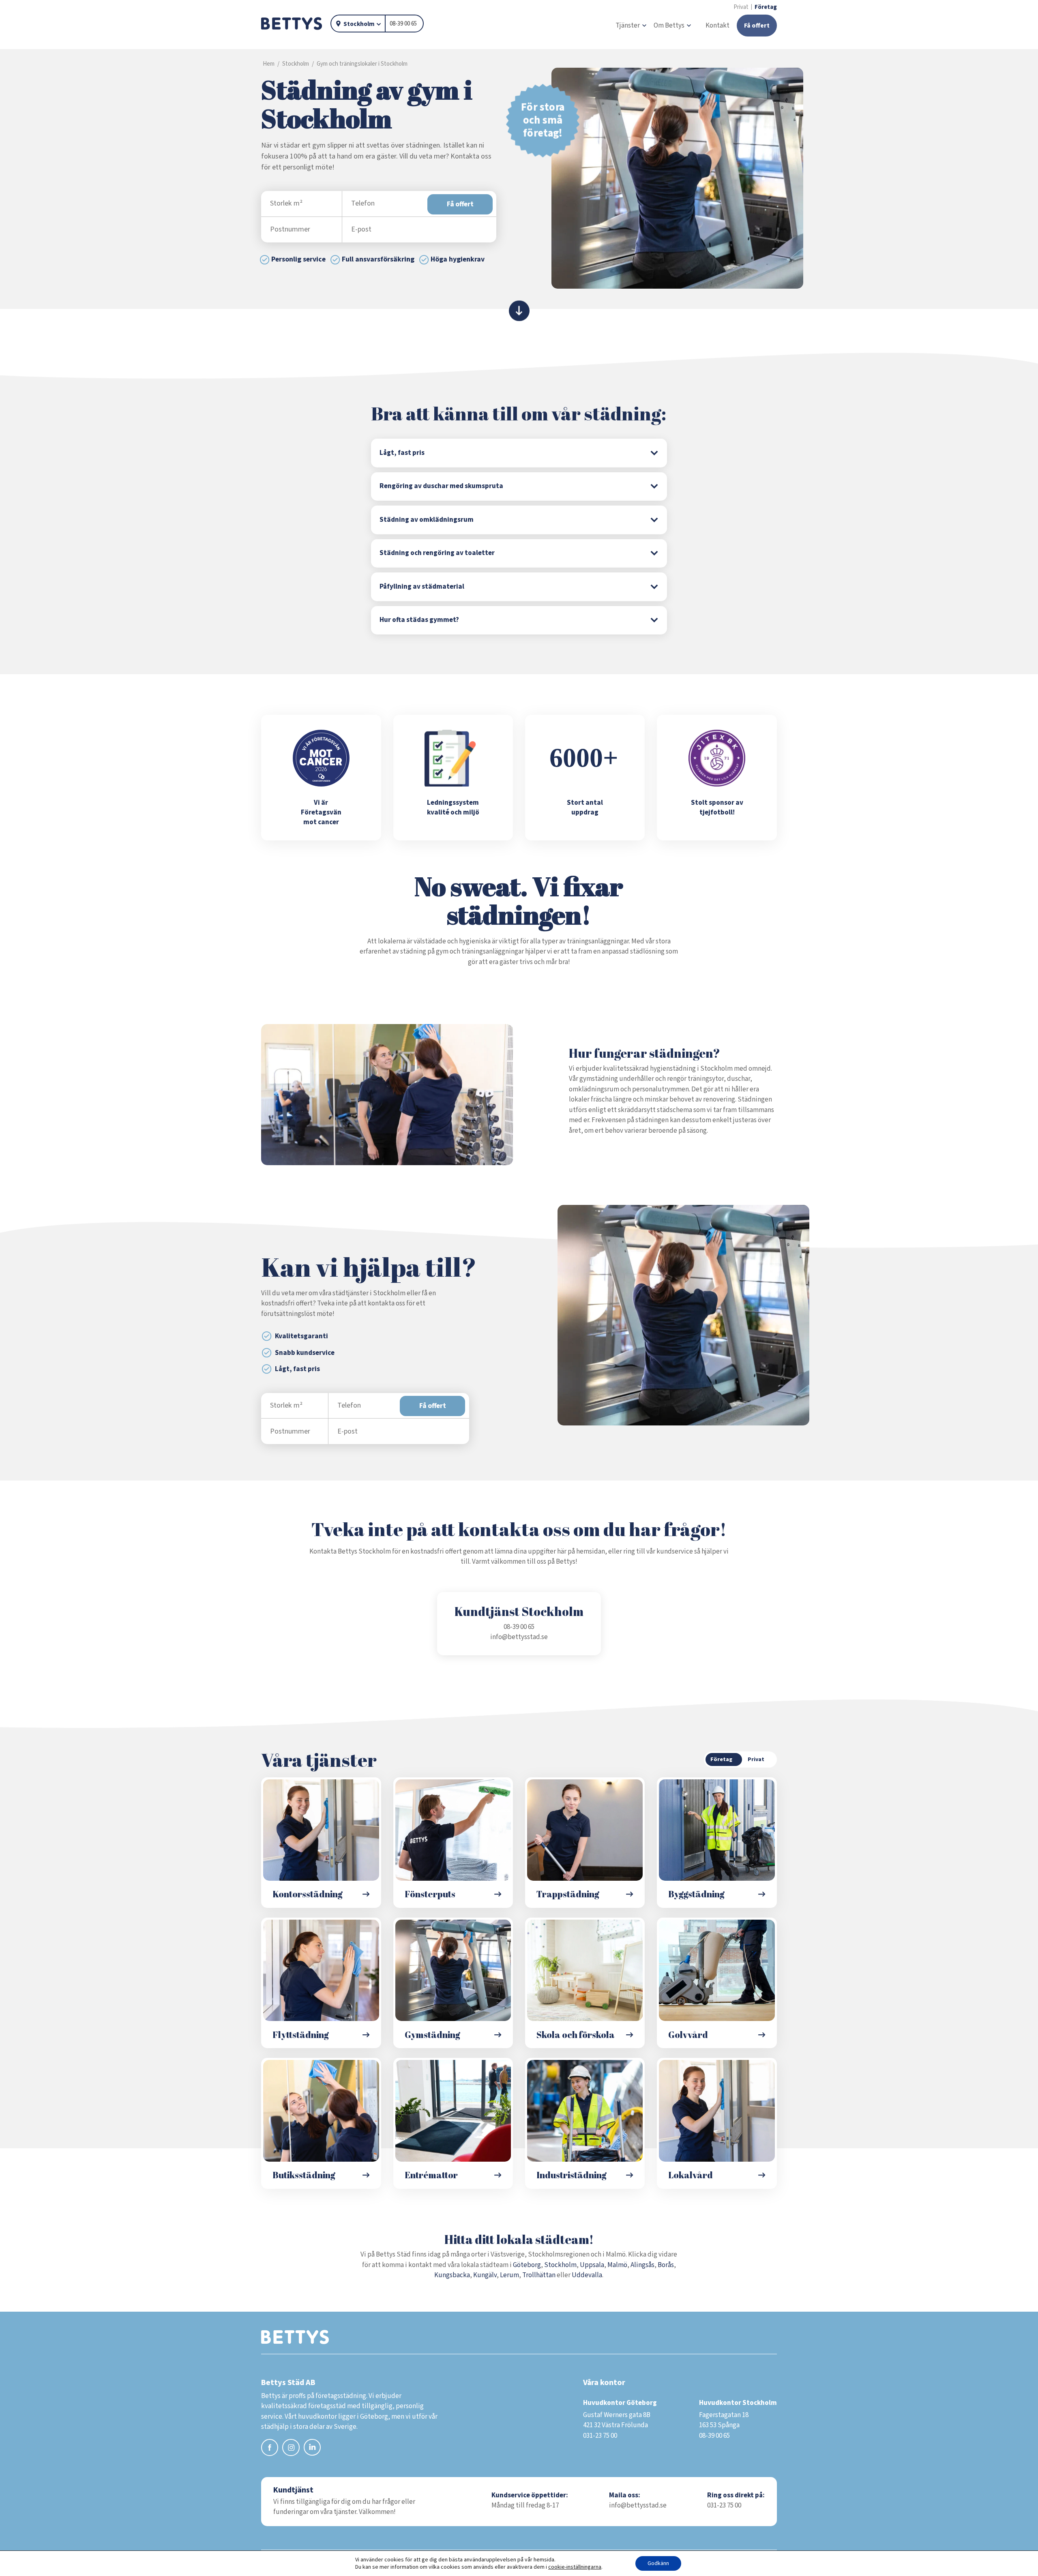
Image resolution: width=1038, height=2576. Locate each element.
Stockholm (359, 24)
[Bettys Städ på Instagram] (291, 2449)
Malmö (617, 2265)
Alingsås (642, 2265)
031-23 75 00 (724, 2505)
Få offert (460, 204)
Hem (269, 64)
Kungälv (485, 2275)
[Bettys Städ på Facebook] (270, 2449)
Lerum (509, 2275)
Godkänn (658, 2563)
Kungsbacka (452, 2275)
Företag (766, 7)
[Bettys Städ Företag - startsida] (292, 24)
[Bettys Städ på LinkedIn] (312, 2448)
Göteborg (527, 2265)
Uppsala (592, 2265)
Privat (741, 7)
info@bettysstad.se (519, 1637)
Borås (666, 2265)
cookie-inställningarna (575, 2567)
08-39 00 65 (403, 24)
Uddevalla (587, 2275)
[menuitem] (631, 26)
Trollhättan (539, 2275)
